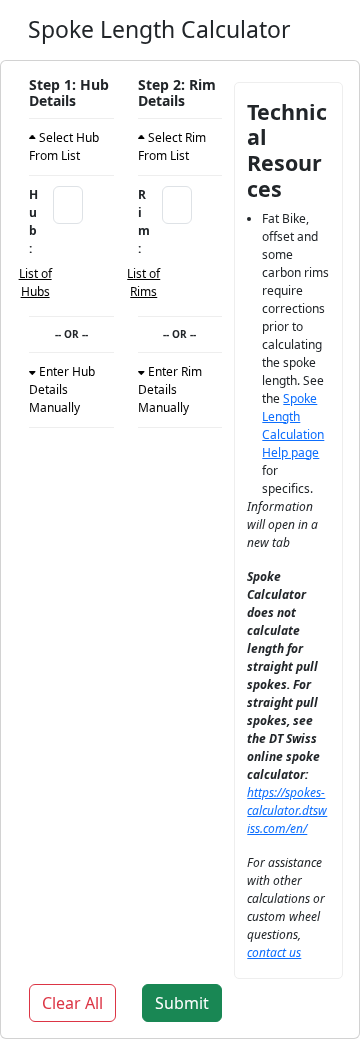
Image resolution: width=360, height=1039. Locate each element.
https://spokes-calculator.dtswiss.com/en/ (287, 810)
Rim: (144, 221)
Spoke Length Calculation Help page (293, 425)
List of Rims (143, 282)
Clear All (72, 1003)
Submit (182, 1003)
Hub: (33, 221)
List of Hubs (35, 282)
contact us (274, 952)
